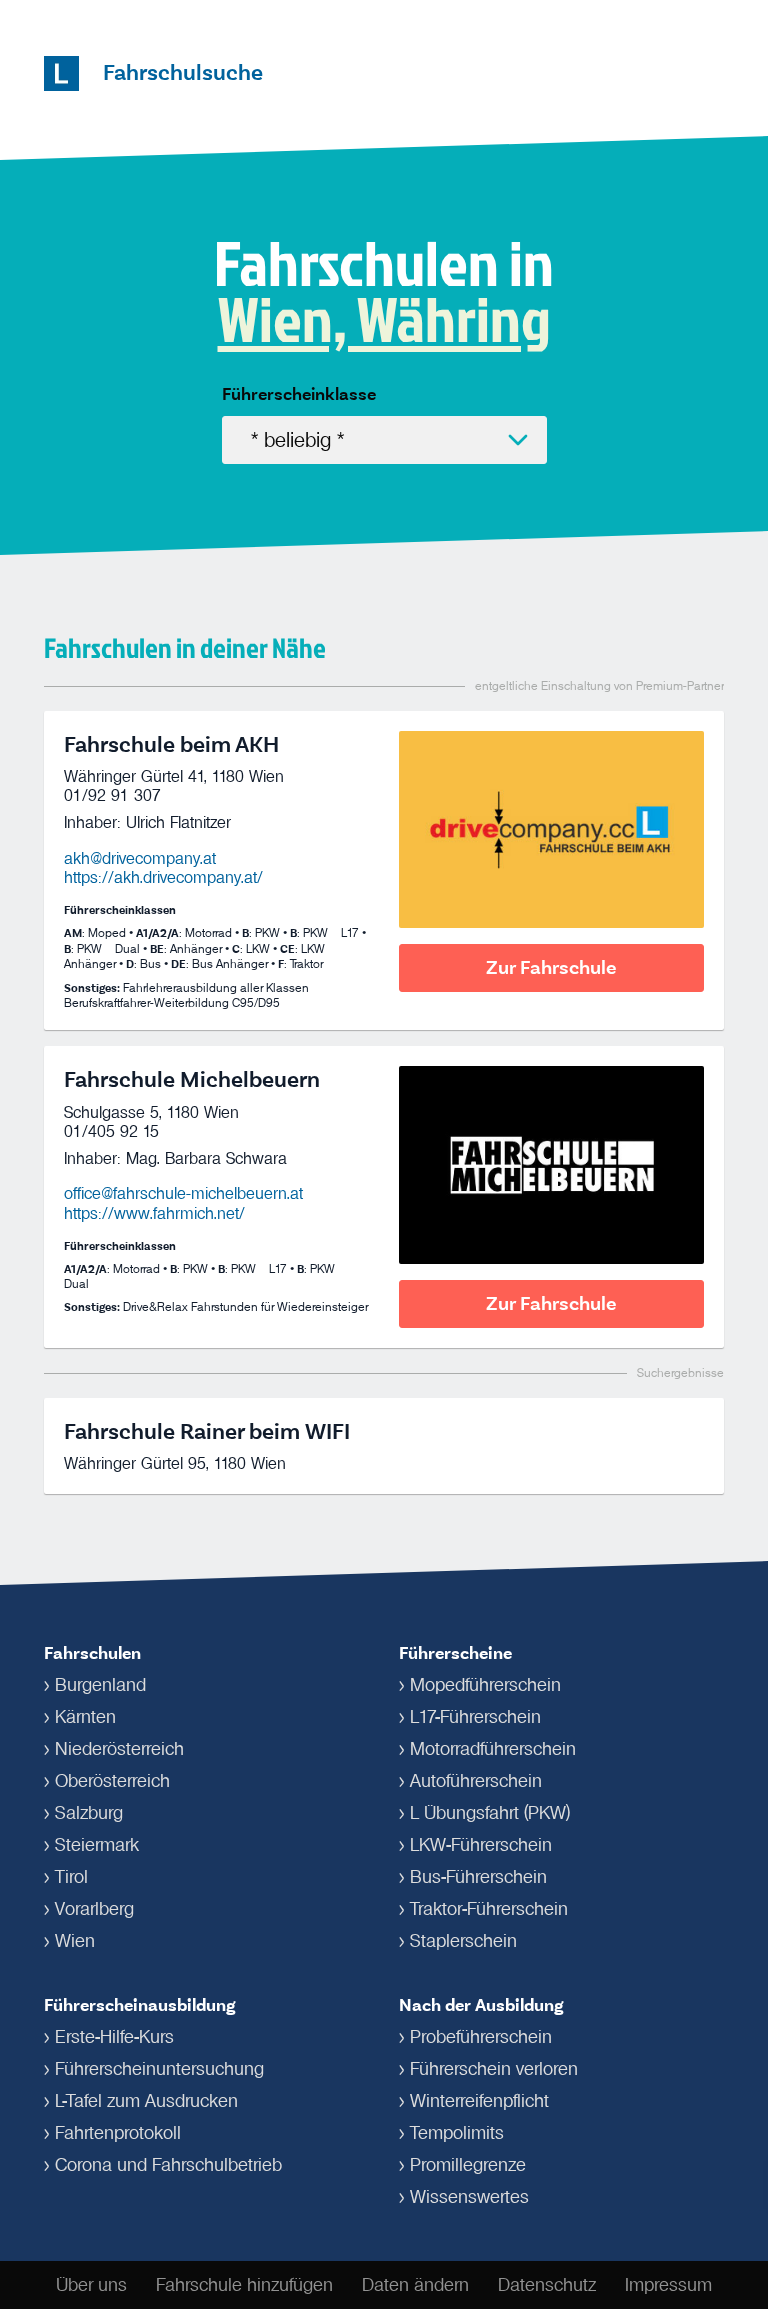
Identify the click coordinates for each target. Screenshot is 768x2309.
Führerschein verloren (494, 2069)
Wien (75, 1941)
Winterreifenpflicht (479, 2101)
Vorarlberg (94, 1909)
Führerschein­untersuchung (159, 2069)
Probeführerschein (481, 2037)
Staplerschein (463, 1941)
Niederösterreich (119, 1749)
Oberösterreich (112, 1781)
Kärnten (85, 1717)
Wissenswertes (469, 2197)
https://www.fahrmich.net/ (154, 1213)
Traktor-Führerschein (489, 1909)
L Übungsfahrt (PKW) (490, 1813)
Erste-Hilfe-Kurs (114, 2037)
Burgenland (100, 1685)
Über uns (91, 2285)
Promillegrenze (468, 2165)
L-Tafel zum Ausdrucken (146, 2101)
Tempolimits (457, 2133)
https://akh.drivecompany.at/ (163, 877)
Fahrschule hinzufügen (244, 2285)
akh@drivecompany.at (140, 858)
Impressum (668, 2285)
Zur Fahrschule (551, 967)
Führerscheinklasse (299, 394)
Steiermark (97, 1845)
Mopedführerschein (485, 1685)
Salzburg (89, 1813)
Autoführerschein (476, 1781)
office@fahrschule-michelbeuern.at (183, 1193)
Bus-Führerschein (478, 1877)
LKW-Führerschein (481, 1845)
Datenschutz (547, 2285)
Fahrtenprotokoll (118, 2133)
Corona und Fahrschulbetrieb (168, 2165)
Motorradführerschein (493, 1749)
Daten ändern (415, 2285)
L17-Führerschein (475, 1717)
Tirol (71, 1877)
